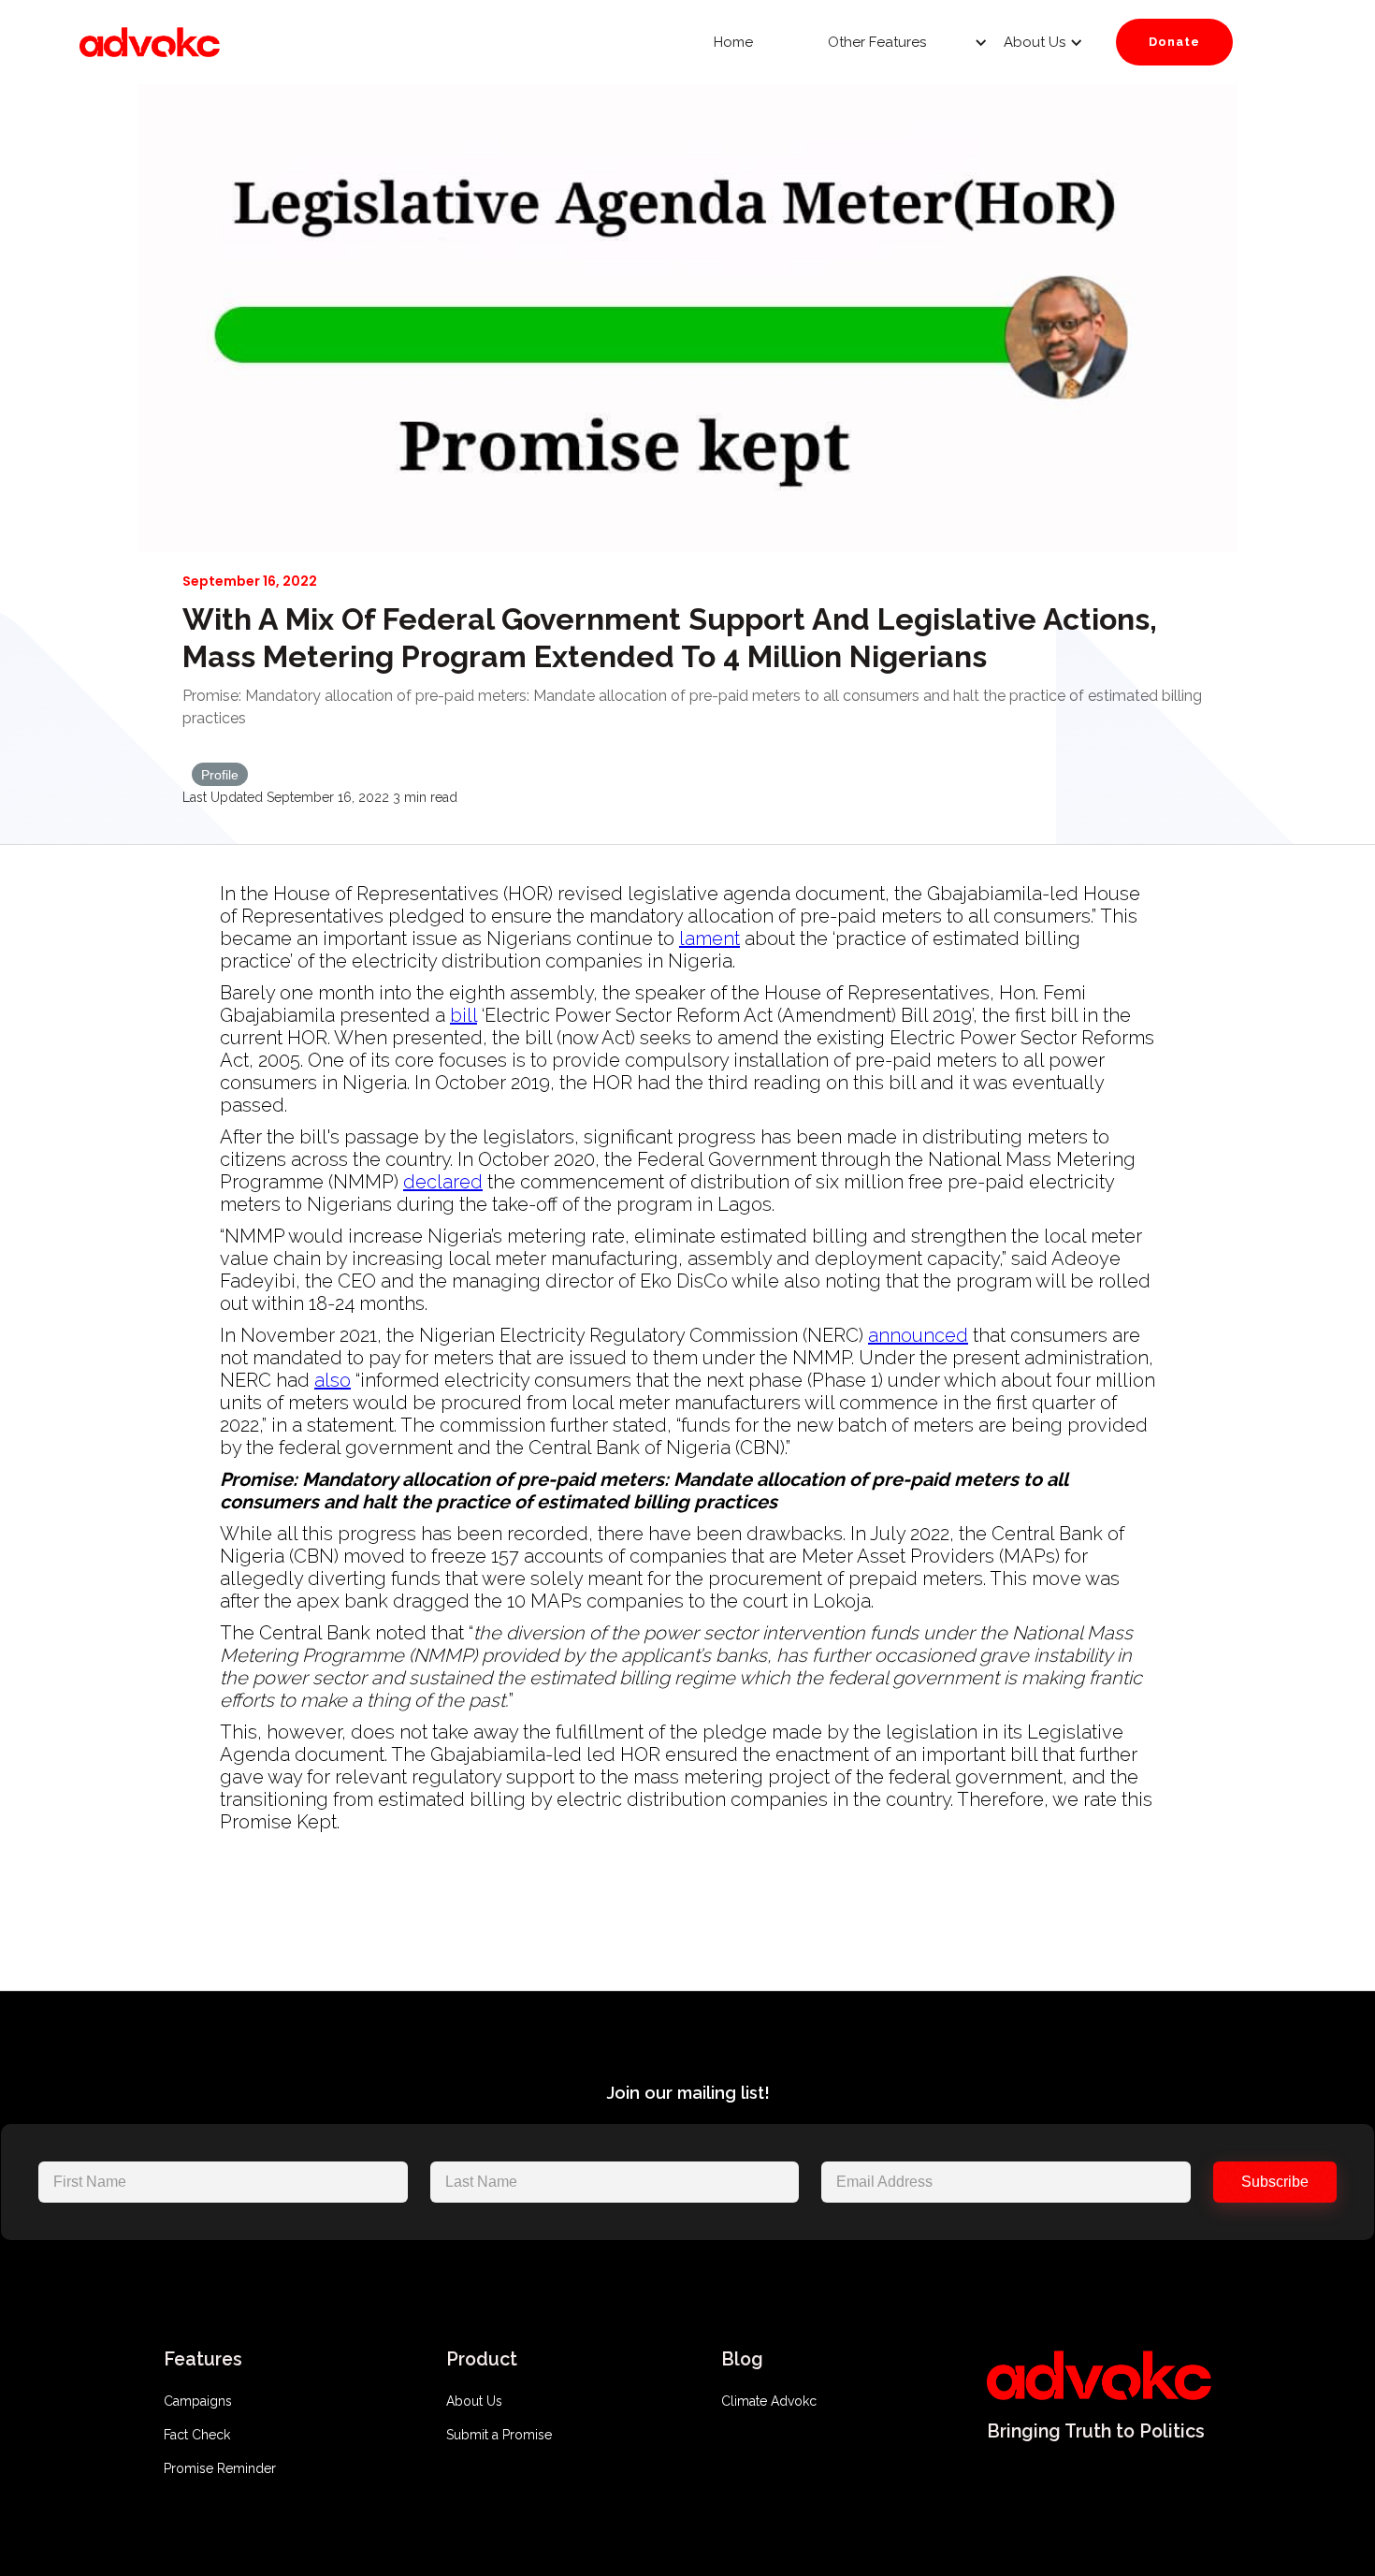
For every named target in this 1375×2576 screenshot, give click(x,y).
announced (918, 1335)
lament (709, 939)
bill (463, 1015)
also (333, 1380)
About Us (474, 2401)
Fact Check (197, 2435)
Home (733, 42)
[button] (882, 42)
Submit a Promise (499, 2435)
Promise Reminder (220, 2468)
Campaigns (198, 2401)
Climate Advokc (769, 2401)
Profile (220, 775)
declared (443, 1182)
